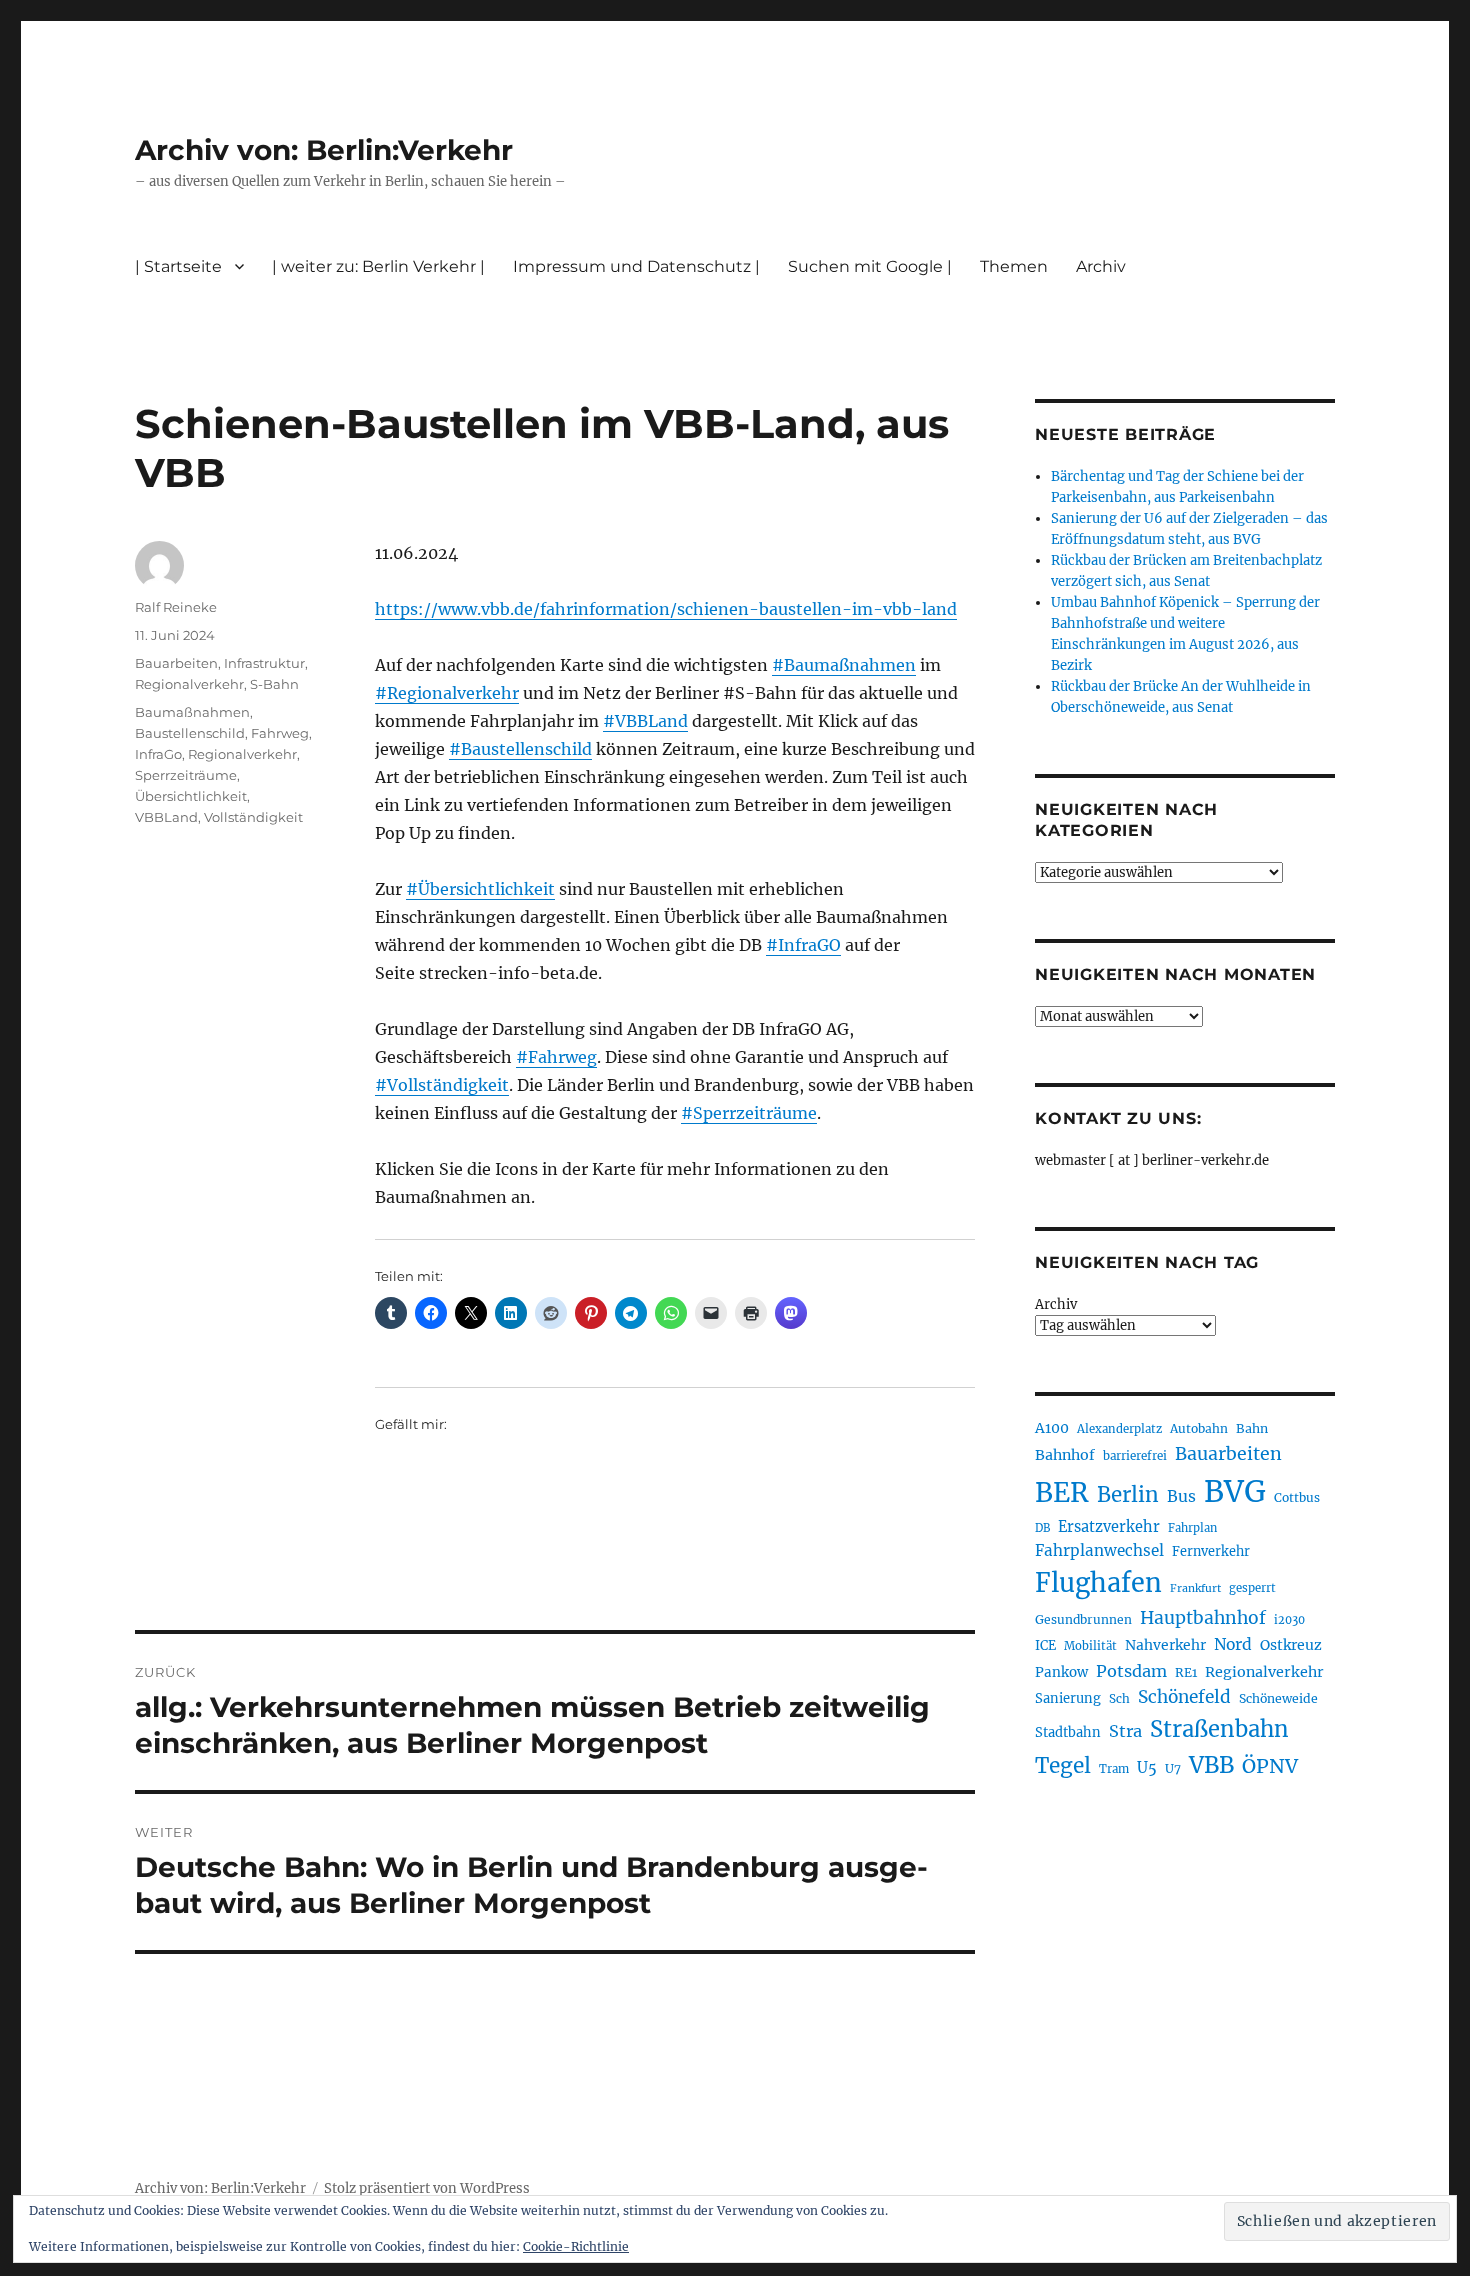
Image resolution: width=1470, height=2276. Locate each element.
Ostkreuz (1291, 1645)
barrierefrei (1135, 1456)
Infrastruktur (264, 663)
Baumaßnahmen (192, 712)
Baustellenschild (190, 733)
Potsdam (1131, 1671)
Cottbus (1297, 1497)
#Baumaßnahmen (844, 665)
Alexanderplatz (1119, 1429)
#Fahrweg (556, 1057)
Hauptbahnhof (1203, 1618)
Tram (1114, 1769)
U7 (1173, 1768)
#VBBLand (645, 721)
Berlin (1128, 1495)
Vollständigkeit (253, 817)
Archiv (1056, 1304)
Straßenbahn (1219, 1729)
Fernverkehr (1211, 1551)
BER (1062, 1492)
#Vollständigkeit (442, 1085)
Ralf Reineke (176, 607)
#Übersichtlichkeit (480, 889)
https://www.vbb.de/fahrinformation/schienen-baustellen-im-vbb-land (666, 609)
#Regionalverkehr (447, 693)
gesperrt (1252, 1588)
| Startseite (178, 266)
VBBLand (166, 817)
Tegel (1063, 1766)
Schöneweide (1278, 1698)
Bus (1181, 1496)
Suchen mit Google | (870, 266)
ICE (1045, 1645)
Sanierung (1068, 1698)
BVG (1235, 1491)
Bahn (1252, 1428)
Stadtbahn (1068, 1732)
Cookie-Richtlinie (576, 2246)
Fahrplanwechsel (1099, 1550)
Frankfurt (1195, 1588)
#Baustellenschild (520, 749)
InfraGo (158, 754)
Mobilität (1090, 1646)
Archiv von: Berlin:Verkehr (324, 150)
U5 (1147, 1768)
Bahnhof (1065, 1455)
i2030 (1289, 1620)
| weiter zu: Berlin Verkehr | (378, 266)
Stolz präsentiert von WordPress (427, 2188)
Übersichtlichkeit (191, 796)
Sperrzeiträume (186, 775)
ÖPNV (1270, 1766)
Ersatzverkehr (1109, 1527)
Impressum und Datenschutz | (636, 266)
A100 (1052, 1428)
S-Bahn (274, 684)
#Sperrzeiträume (749, 1113)
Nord (1233, 1644)
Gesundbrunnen (1083, 1619)
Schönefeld (1184, 1697)
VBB (1211, 1765)
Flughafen (1098, 1583)
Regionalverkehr (189, 684)
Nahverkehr (1165, 1645)
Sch (1119, 1698)
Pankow (1061, 1672)
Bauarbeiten (176, 663)
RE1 (1186, 1672)
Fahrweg (280, 733)
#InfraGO (803, 945)
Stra (1125, 1731)
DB (1042, 1528)
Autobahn (1199, 1428)
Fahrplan (1192, 1528)
